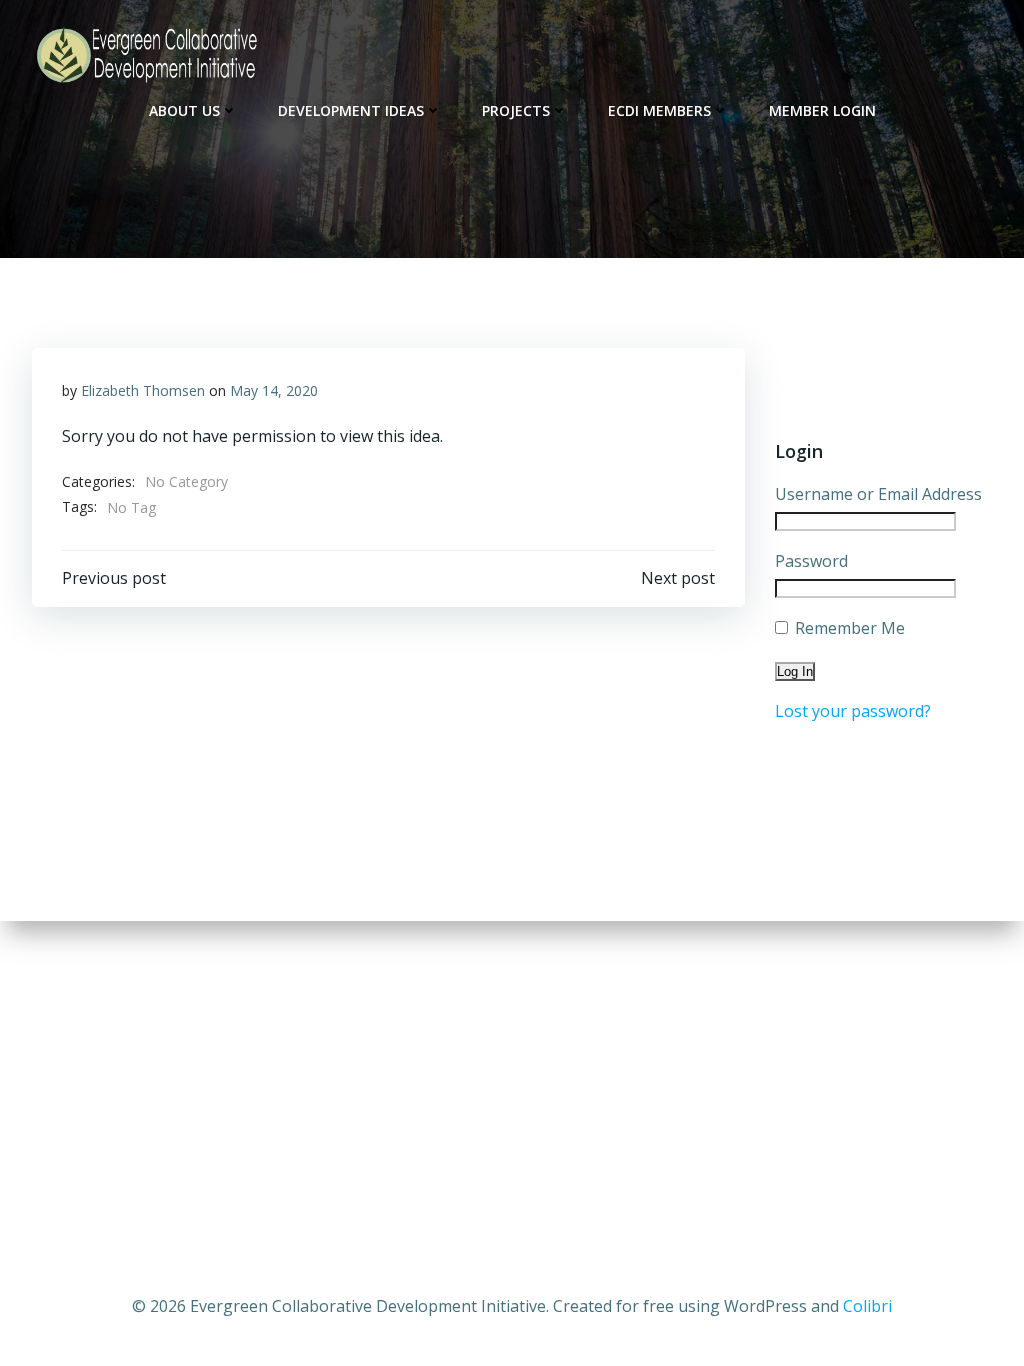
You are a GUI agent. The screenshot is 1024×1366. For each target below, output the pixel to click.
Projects (516, 110)
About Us (184, 110)
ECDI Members (659, 110)
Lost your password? (853, 711)
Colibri (867, 1306)
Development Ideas (351, 110)
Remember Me (848, 628)
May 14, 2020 (274, 390)
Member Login (822, 110)
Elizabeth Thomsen (143, 390)
